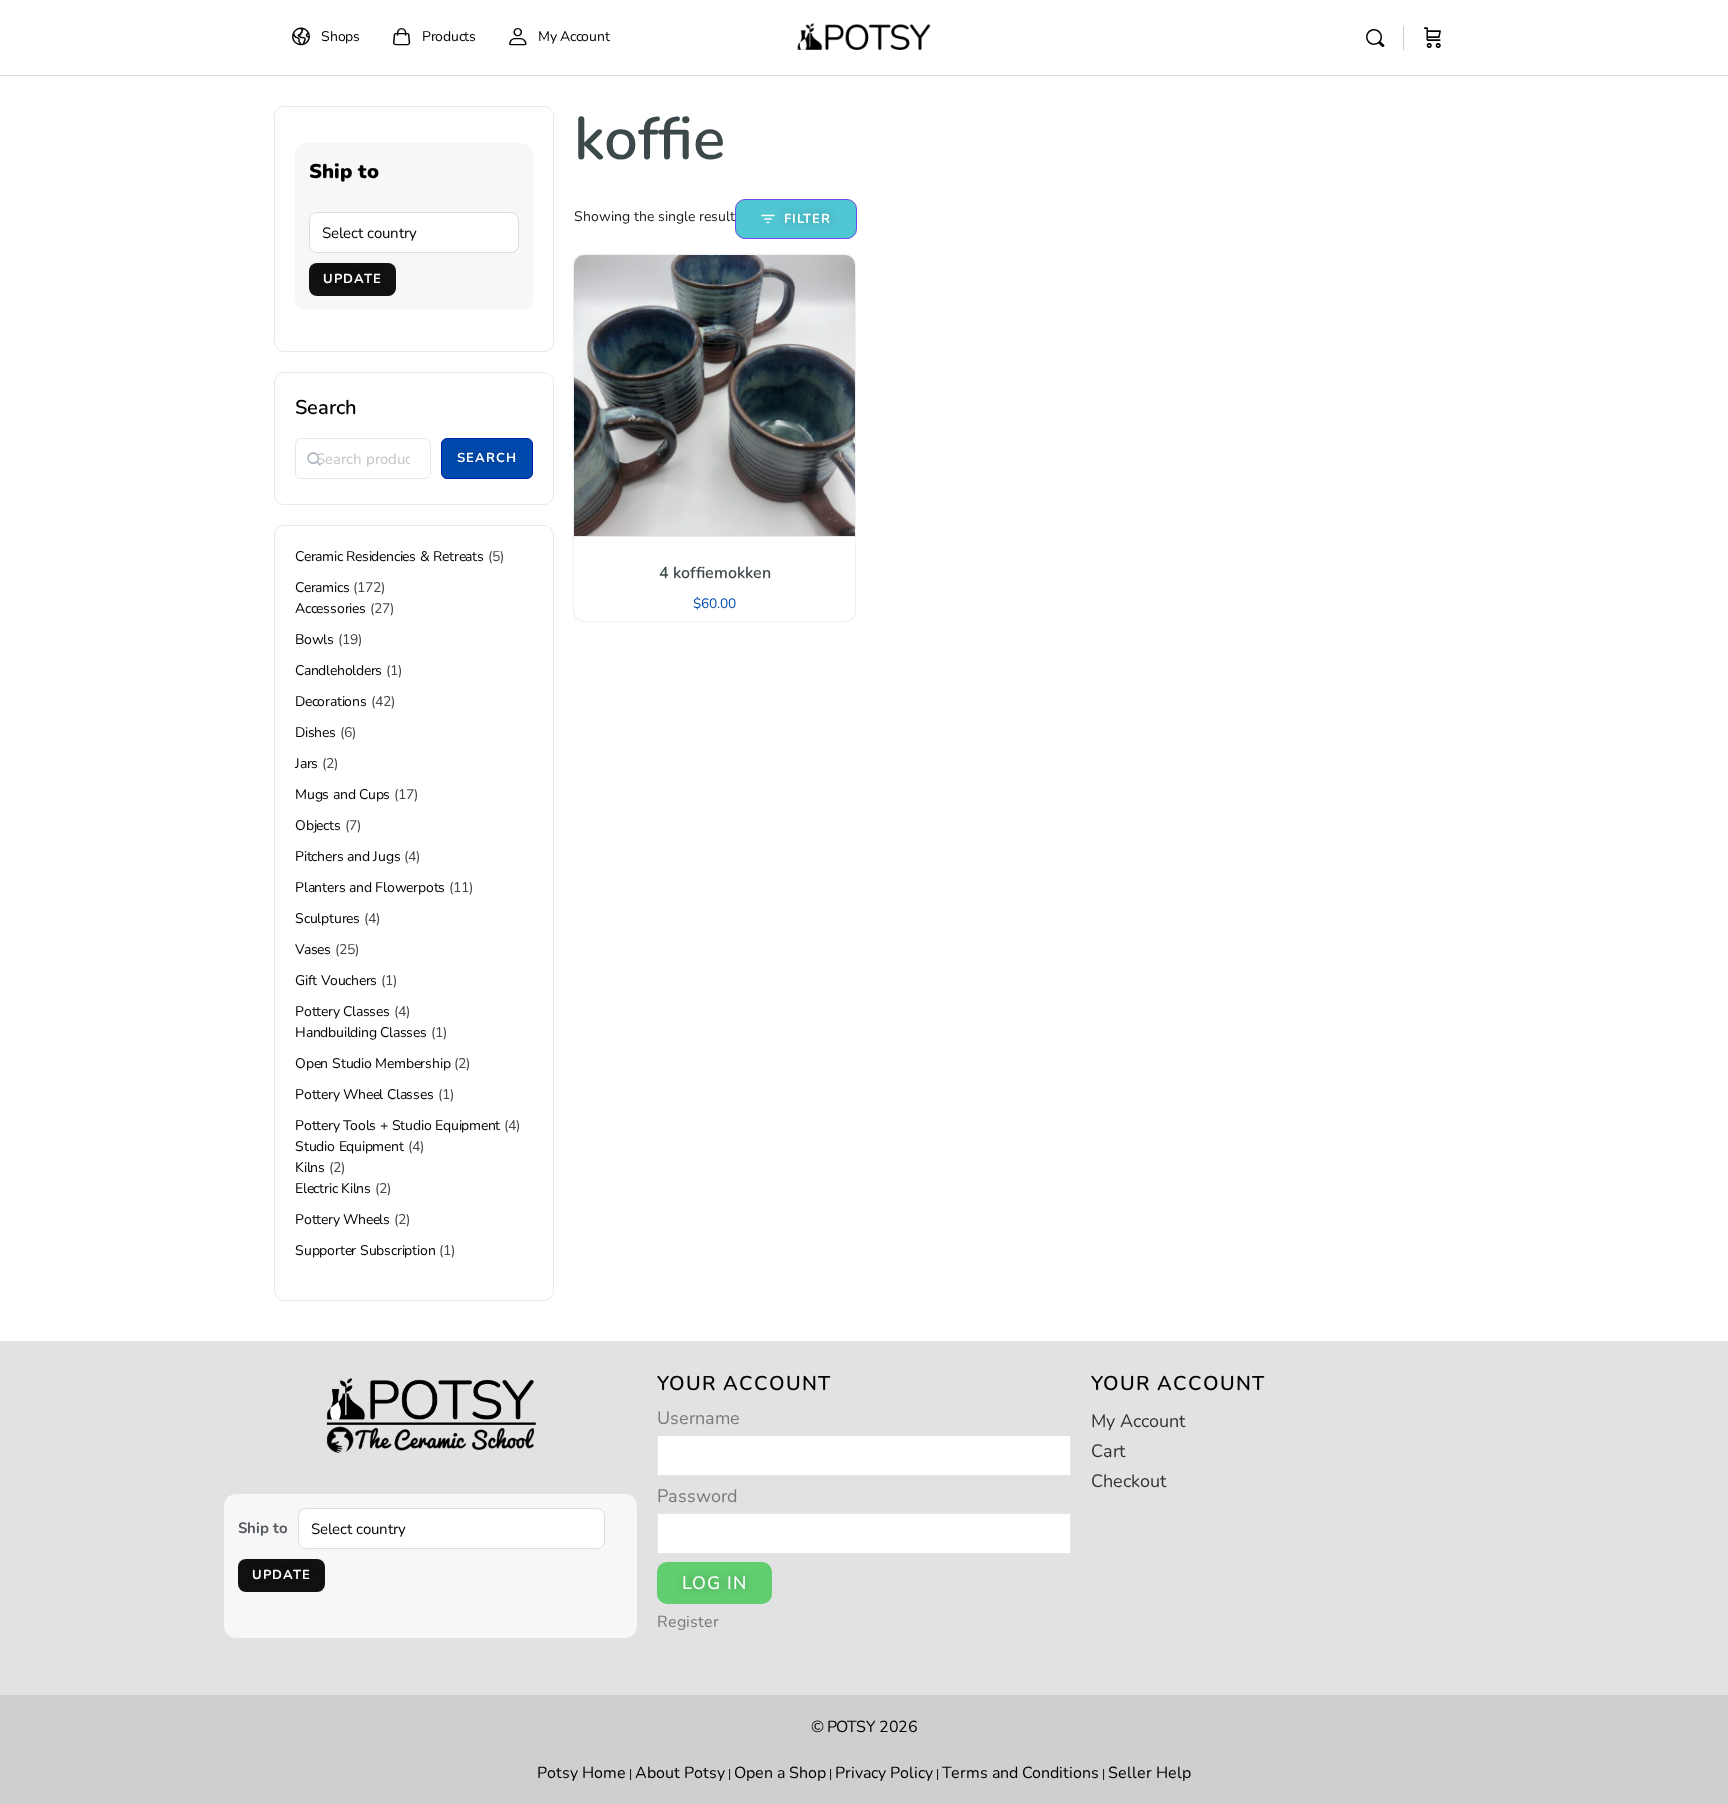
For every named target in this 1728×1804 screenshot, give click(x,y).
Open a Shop (780, 1773)
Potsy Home (581, 1773)
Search (326, 407)
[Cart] (1433, 38)
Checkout (1128, 1481)
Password (697, 1496)
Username (698, 1418)
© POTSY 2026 (864, 1727)
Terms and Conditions (1020, 1773)
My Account (1138, 1421)
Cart (1108, 1451)
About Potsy (680, 1773)
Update (352, 279)
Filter (807, 219)
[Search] (1375, 38)
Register (688, 1622)
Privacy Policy (884, 1773)
